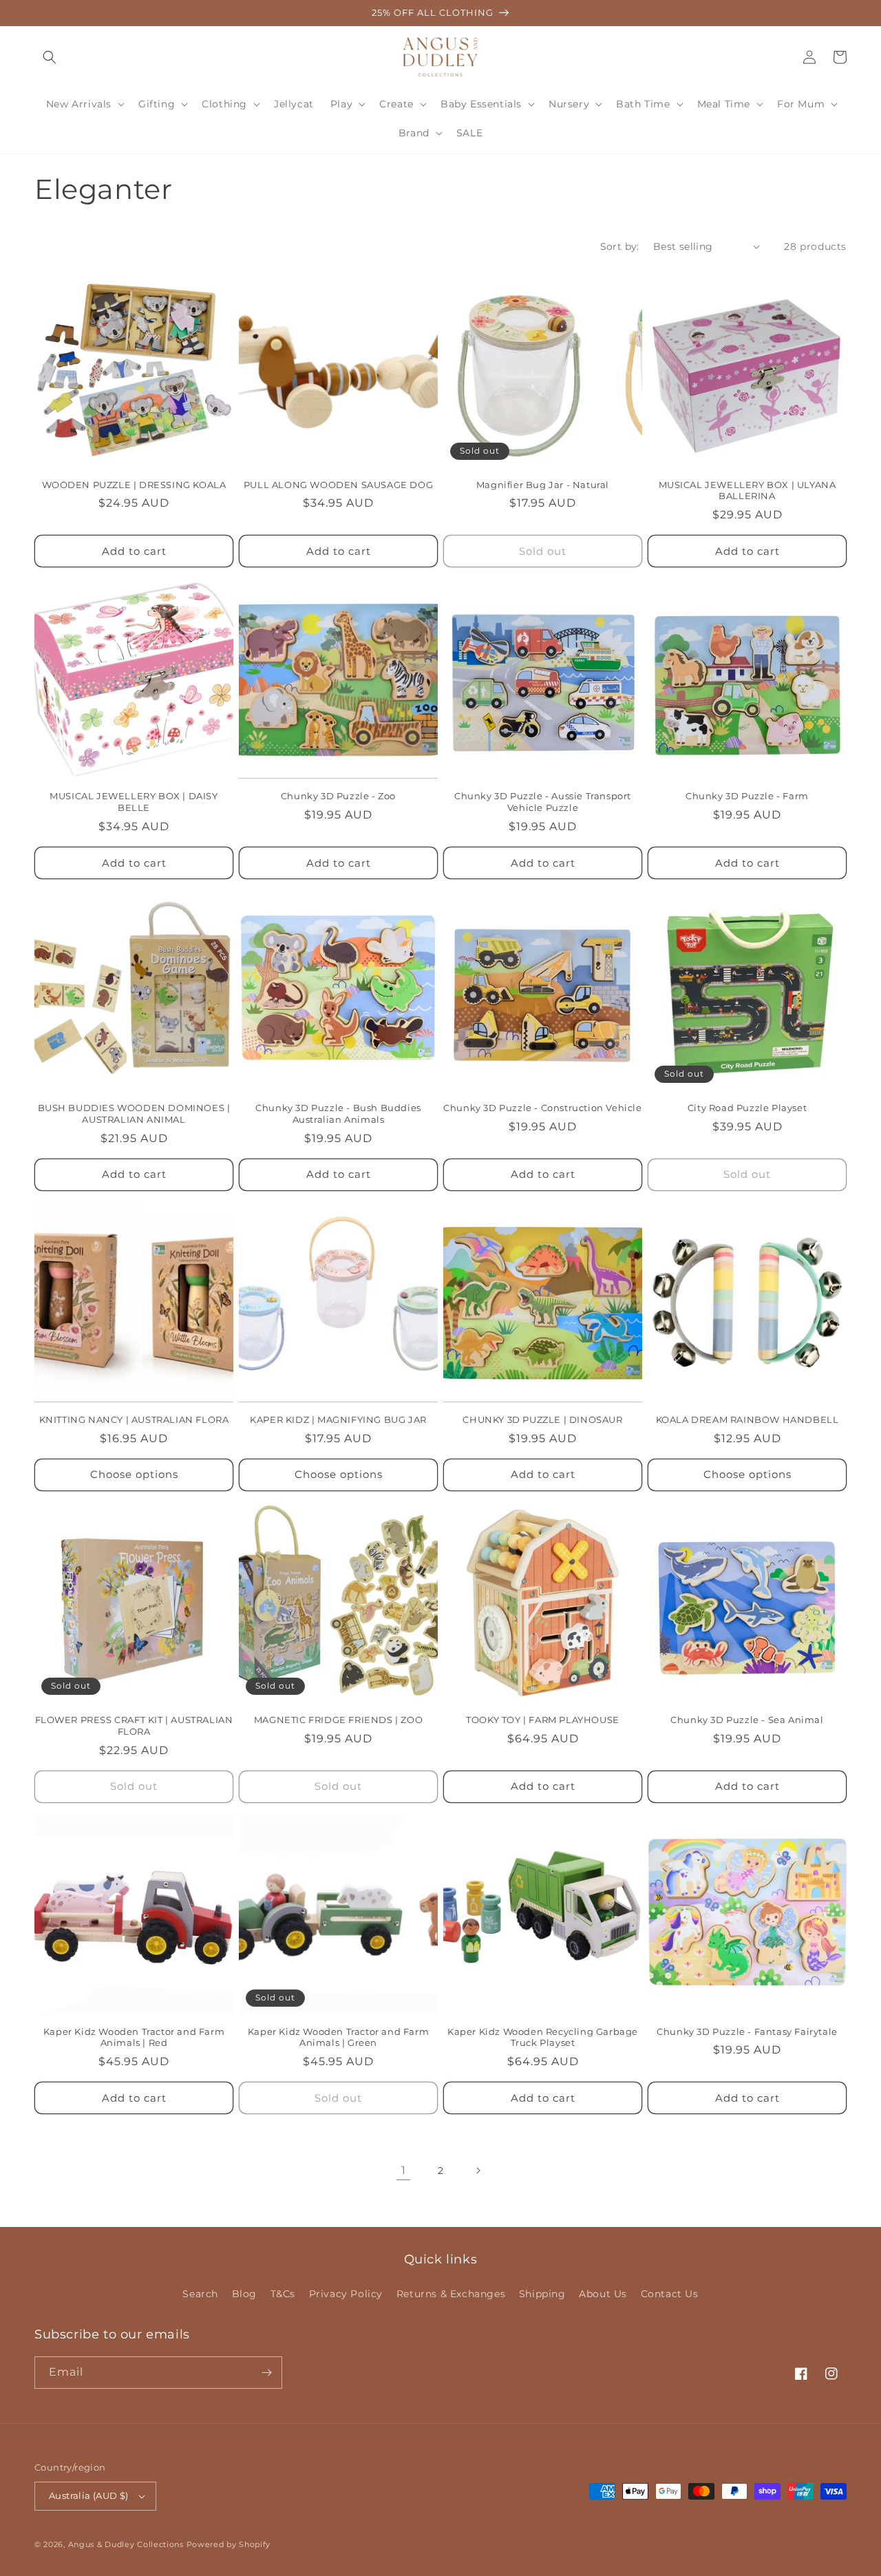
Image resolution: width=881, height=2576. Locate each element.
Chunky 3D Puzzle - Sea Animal (747, 1720)
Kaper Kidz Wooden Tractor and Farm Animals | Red (134, 2037)
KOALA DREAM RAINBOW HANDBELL (747, 1419)
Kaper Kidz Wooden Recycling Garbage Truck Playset (543, 2037)
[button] (50, 57)
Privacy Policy (346, 2294)
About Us (603, 2294)
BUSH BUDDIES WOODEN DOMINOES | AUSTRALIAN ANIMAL (134, 1113)
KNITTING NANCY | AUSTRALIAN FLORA (134, 1419)
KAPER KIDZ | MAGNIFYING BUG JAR (338, 1419)
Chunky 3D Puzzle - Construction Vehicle (542, 1108)
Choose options (134, 1474)
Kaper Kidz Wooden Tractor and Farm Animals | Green (338, 2037)
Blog (244, 2294)
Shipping (542, 2294)
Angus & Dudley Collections (126, 2544)
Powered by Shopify (229, 2544)
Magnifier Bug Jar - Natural (543, 485)
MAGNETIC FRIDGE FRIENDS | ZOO (338, 1720)
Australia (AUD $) (89, 2495)
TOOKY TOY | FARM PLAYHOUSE (543, 1720)
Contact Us (670, 2294)
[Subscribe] (266, 2373)
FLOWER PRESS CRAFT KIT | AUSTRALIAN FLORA (134, 1725)
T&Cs (283, 2294)
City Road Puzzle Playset (747, 1108)
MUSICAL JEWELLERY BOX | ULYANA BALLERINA (747, 490)
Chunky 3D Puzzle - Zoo (338, 796)
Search (200, 2294)
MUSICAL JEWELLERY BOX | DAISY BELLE (134, 802)
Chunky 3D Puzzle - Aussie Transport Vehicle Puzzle (543, 802)
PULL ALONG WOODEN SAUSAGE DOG (338, 485)
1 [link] (404, 2170)
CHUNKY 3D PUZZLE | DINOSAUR (542, 1419)
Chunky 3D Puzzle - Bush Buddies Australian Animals (338, 1113)
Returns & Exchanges (451, 2294)
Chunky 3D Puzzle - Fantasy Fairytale (747, 2031)
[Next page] (478, 2171)
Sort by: (620, 246)
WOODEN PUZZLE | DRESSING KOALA (134, 485)
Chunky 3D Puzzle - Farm (747, 796)
